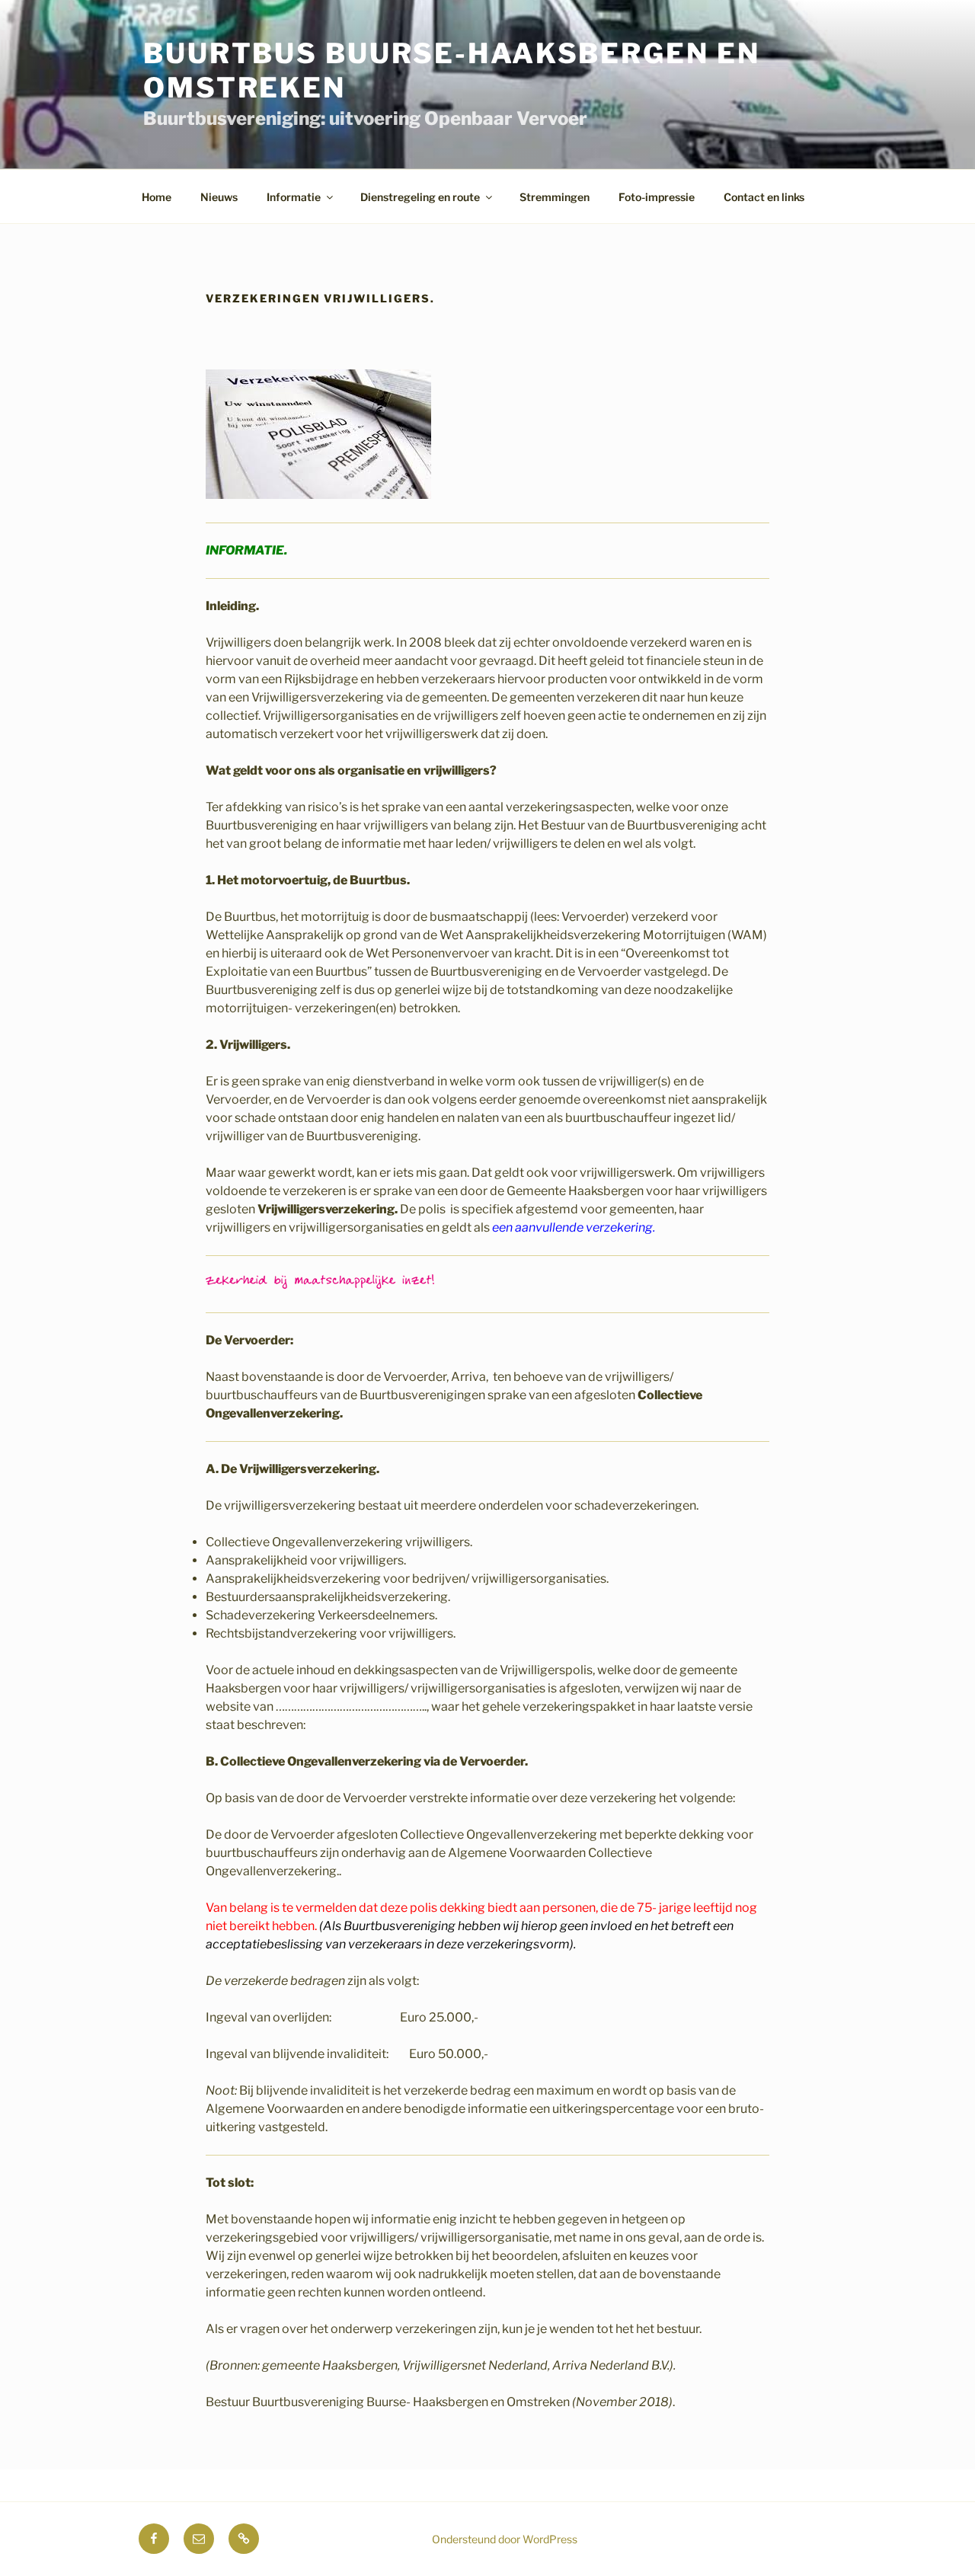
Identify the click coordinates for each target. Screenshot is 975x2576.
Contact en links (764, 197)
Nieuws (219, 197)
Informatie (294, 197)
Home (157, 197)
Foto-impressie (657, 197)
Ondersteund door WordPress (505, 2539)
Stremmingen (555, 197)
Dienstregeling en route (420, 197)
